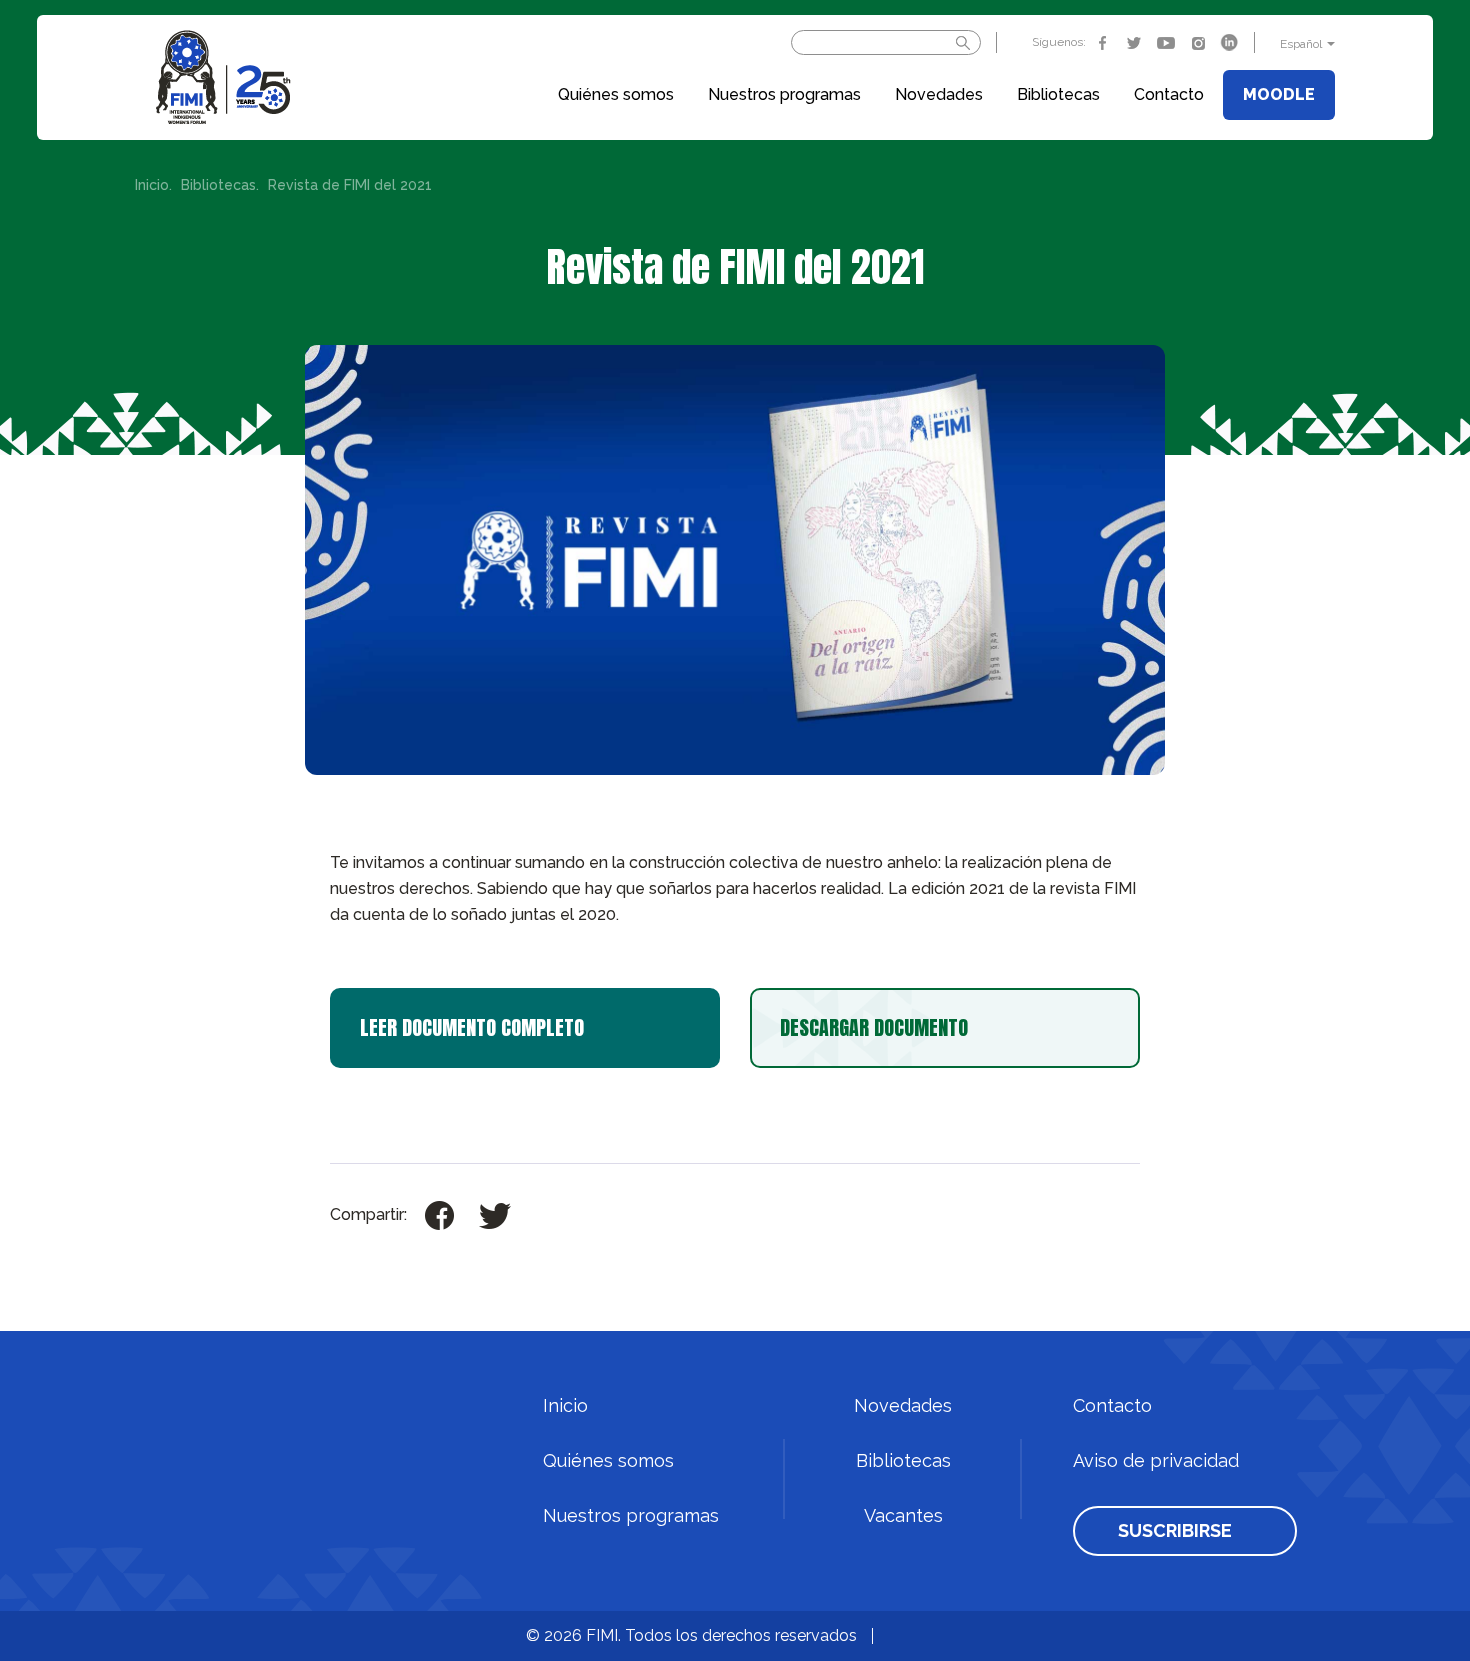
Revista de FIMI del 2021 (350, 185)
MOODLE (1279, 94)
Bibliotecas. (220, 185)
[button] (1305, 43)
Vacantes (903, 1516)
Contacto (1169, 94)
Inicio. (153, 185)
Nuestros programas (784, 94)
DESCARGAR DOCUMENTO (874, 1027)
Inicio (565, 1406)
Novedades (939, 94)
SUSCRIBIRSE (1175, 1531)
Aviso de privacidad (1156, 1461)
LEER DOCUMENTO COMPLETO (472, 1027)
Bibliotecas (1058, 94)
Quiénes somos (616, 94)
